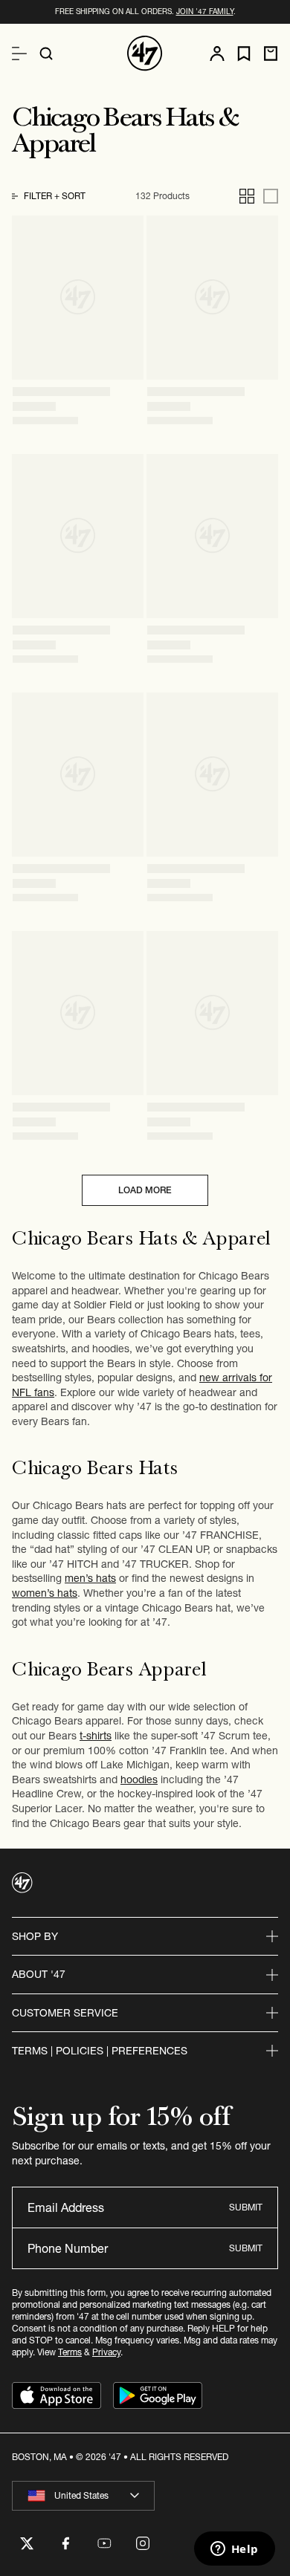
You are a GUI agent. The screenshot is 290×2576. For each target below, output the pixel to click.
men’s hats (90, 1578)
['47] (145, 53)
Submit (246, 2207)
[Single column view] (271, 196)
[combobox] (83, 2496)
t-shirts (96, 1736)
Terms (70, 2352)
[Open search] (46, 53)
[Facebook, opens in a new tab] (65, 2543)
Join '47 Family (205, 12)
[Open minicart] (271, 53)
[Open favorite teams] (244, 54)
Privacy (106, 2352)
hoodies (139, 1779)
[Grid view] (247, 196)
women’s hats (45, 1593)
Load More (145, 1190)
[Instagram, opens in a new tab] (143, 2543)
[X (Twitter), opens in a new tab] (27, 2543)
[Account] (217, 53)
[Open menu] (19, 53)
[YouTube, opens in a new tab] (104, 2543)
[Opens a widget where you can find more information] (234, 2550)
